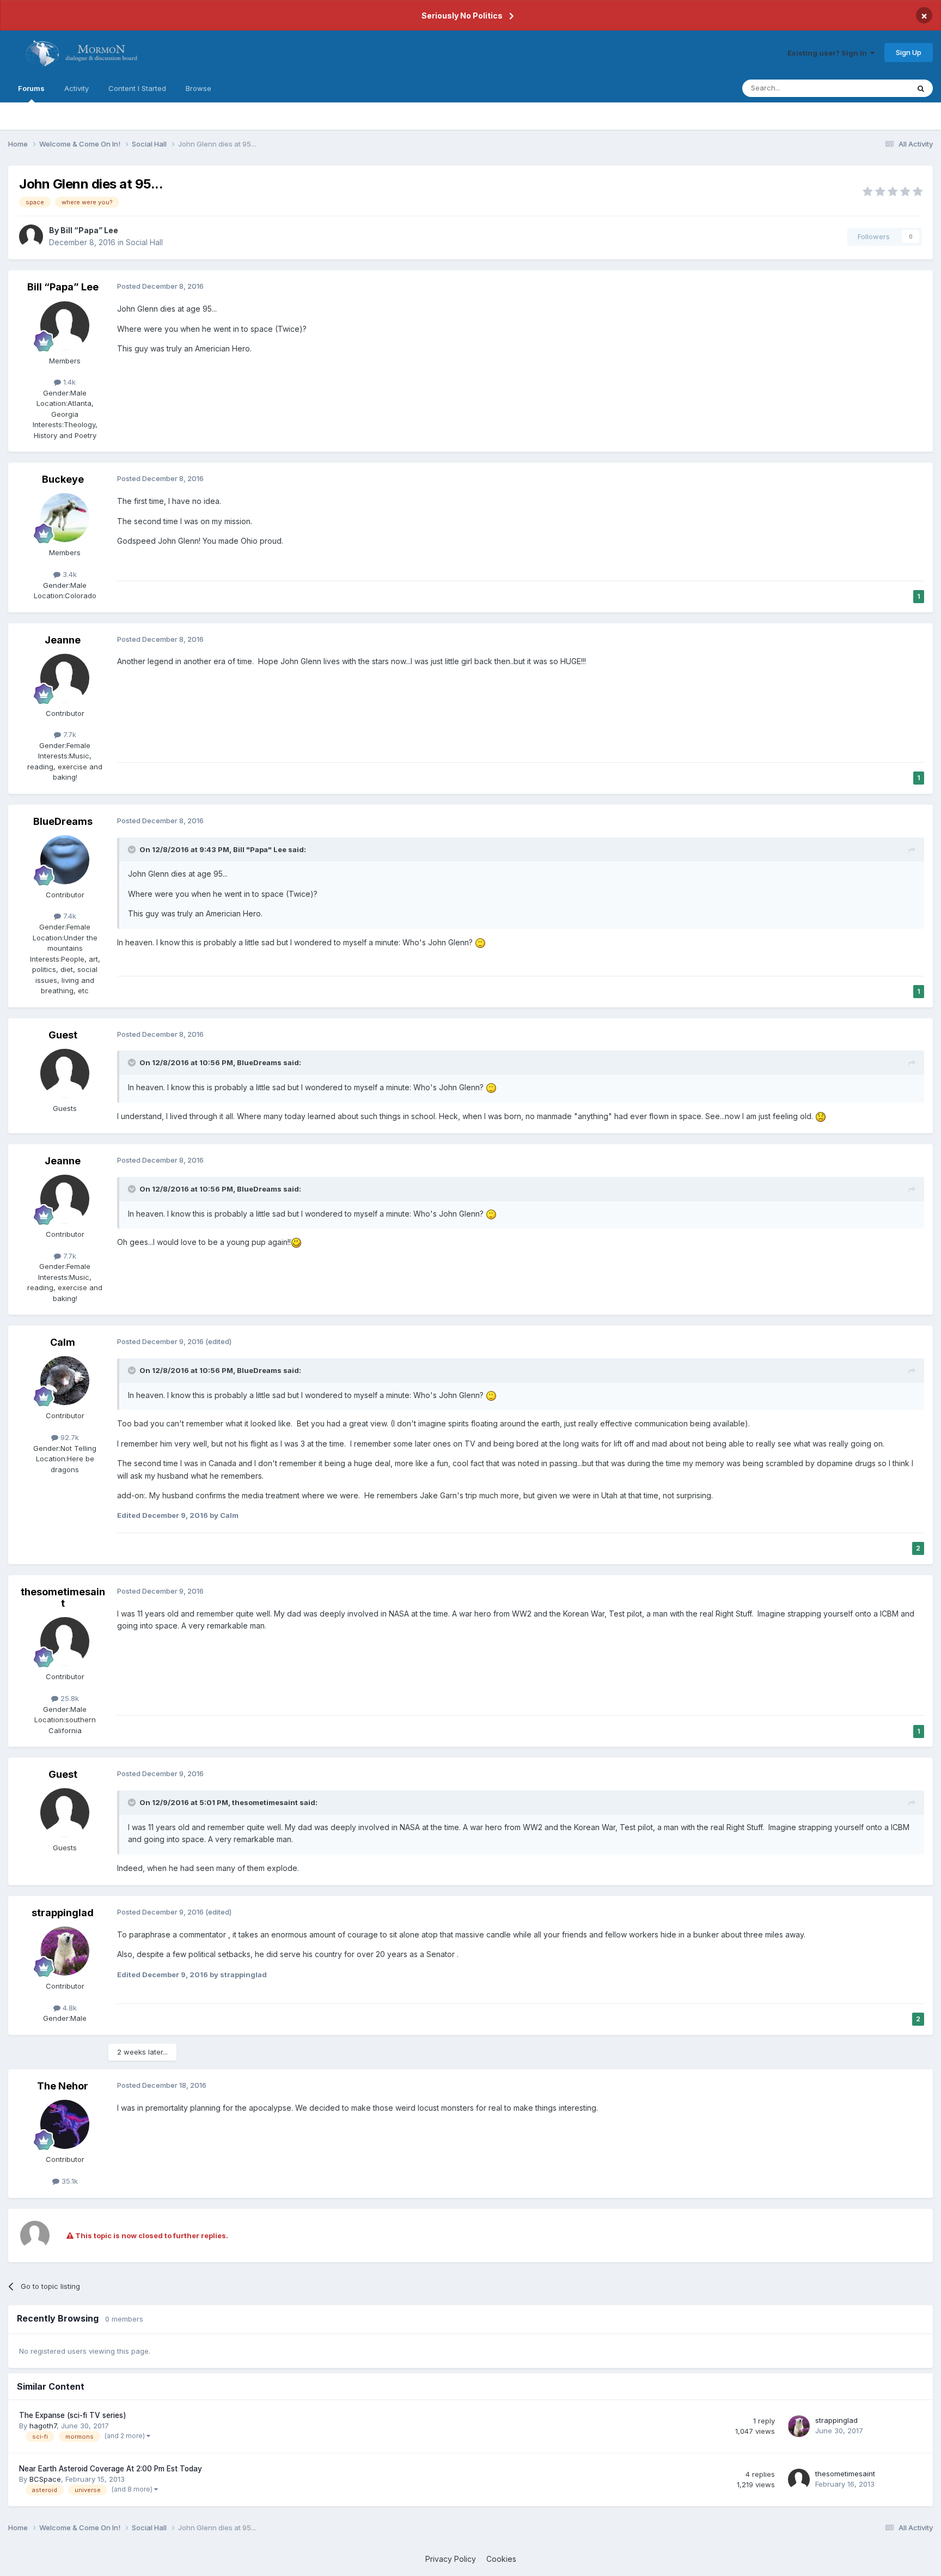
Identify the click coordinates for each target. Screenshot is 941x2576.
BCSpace (45, 2479)
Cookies (501, 2559)
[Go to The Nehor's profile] (65, 2124)
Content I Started (137, 88)
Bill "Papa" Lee (260, 849)
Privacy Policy (451, 2559)
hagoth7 (43, 2426)
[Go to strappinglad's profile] (65, 1951)
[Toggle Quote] (133, 849)
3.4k (69, 574)
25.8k (69, 1698)
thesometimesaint (63, 1598)
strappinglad (63, 1913)
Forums (31, 88)
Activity (77, 88)
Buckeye (63, 479)
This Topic (877, 88)
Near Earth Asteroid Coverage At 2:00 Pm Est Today (111, 2469)
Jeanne (63, 640)
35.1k (69, 2181)
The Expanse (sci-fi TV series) (73, 2415)
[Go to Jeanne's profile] (65, 678)
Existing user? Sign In (829, 53)
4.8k (69, 2008)
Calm (63, 1342)
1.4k (68, 382)
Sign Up (909, 52)
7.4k (69, 916)
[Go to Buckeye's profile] (65, 518)
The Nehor (63, 2086)
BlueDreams (63, 821)
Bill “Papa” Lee (89, 230)
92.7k (69, 1437)
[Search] (921, 88)
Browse (198, 88)
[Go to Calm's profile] (65, 1381)
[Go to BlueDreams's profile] (65, 860)
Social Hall (144, 242)
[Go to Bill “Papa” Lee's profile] (31, 236)
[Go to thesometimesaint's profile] (65, 1642)
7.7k (69, 734)
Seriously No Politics (462, 16)
